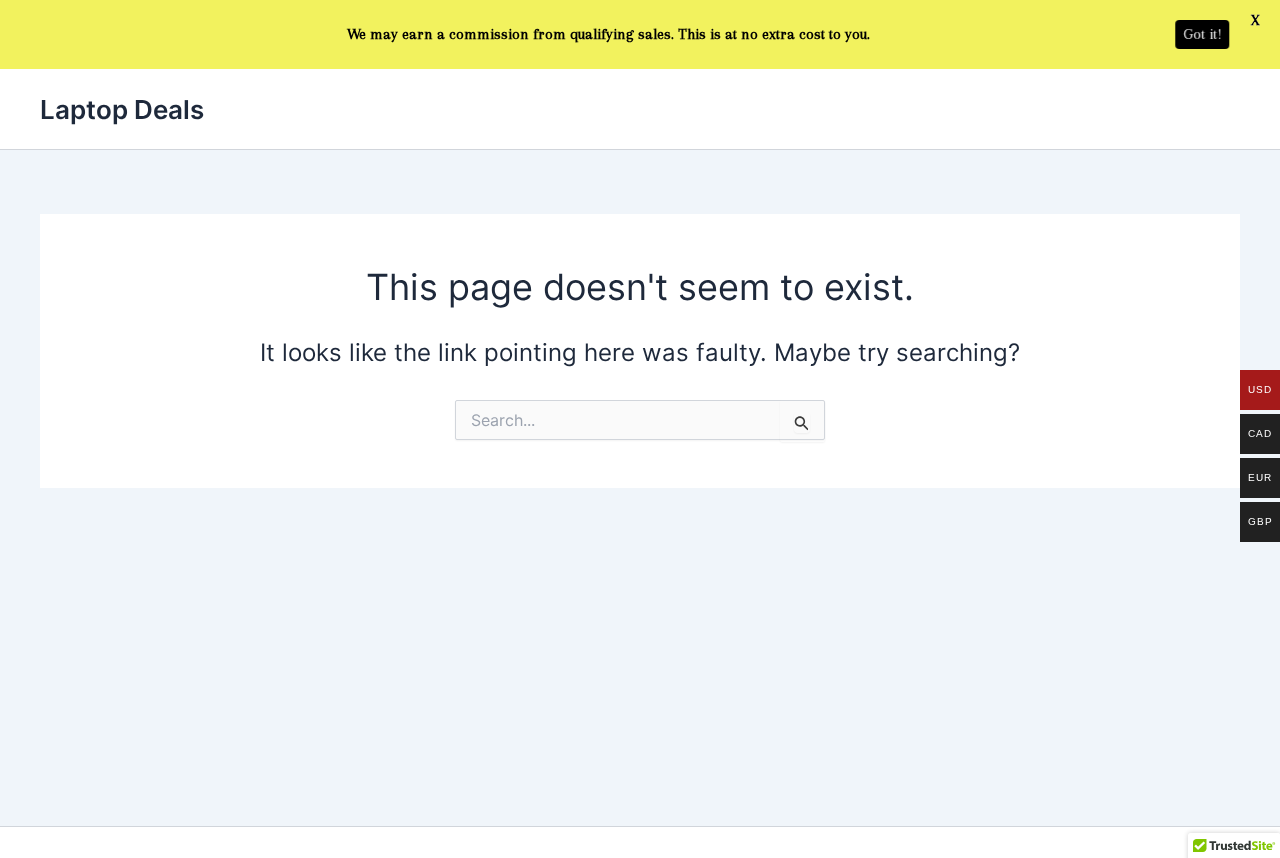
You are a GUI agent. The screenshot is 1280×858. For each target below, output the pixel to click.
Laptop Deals (122, 109)
